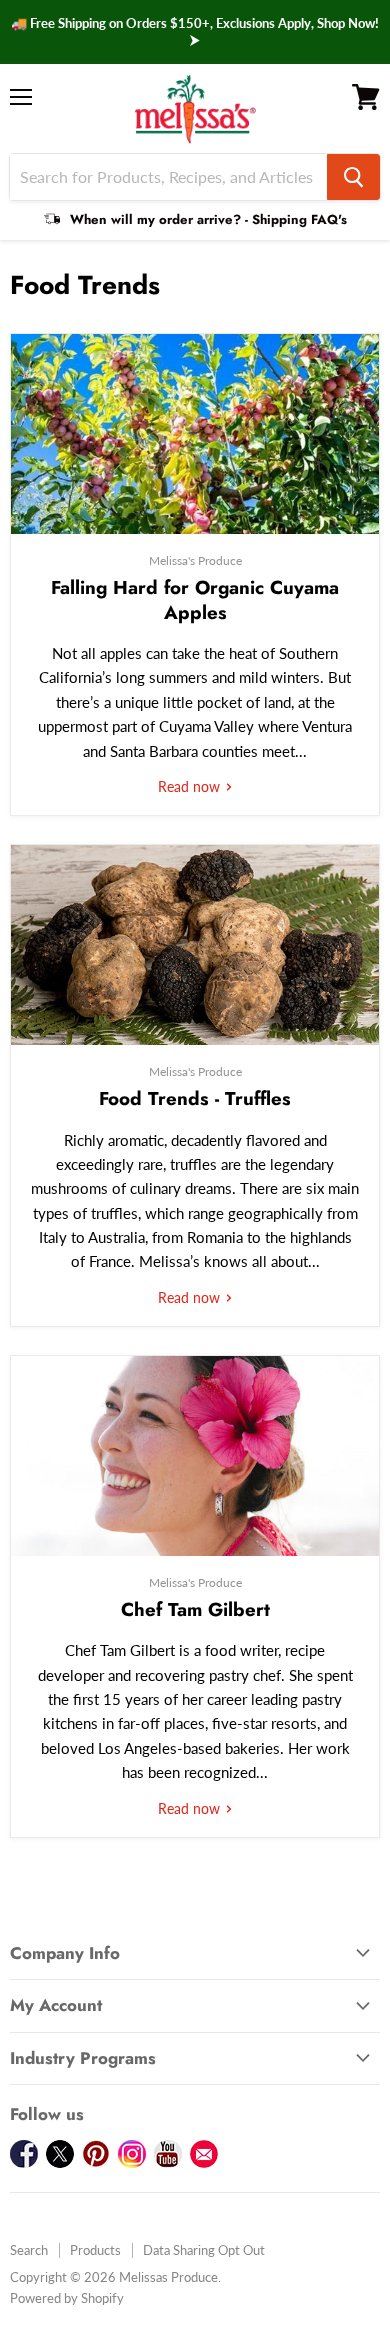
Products (95, 2250)
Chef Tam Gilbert (195, 1609)
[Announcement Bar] (195, 32)
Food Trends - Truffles (195, 1098)
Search (29, 2250)
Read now (191, 786)
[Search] (353, 177)
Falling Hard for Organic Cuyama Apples (195, 599)
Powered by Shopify (67, 2298)
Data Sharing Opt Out (204, 2250)
